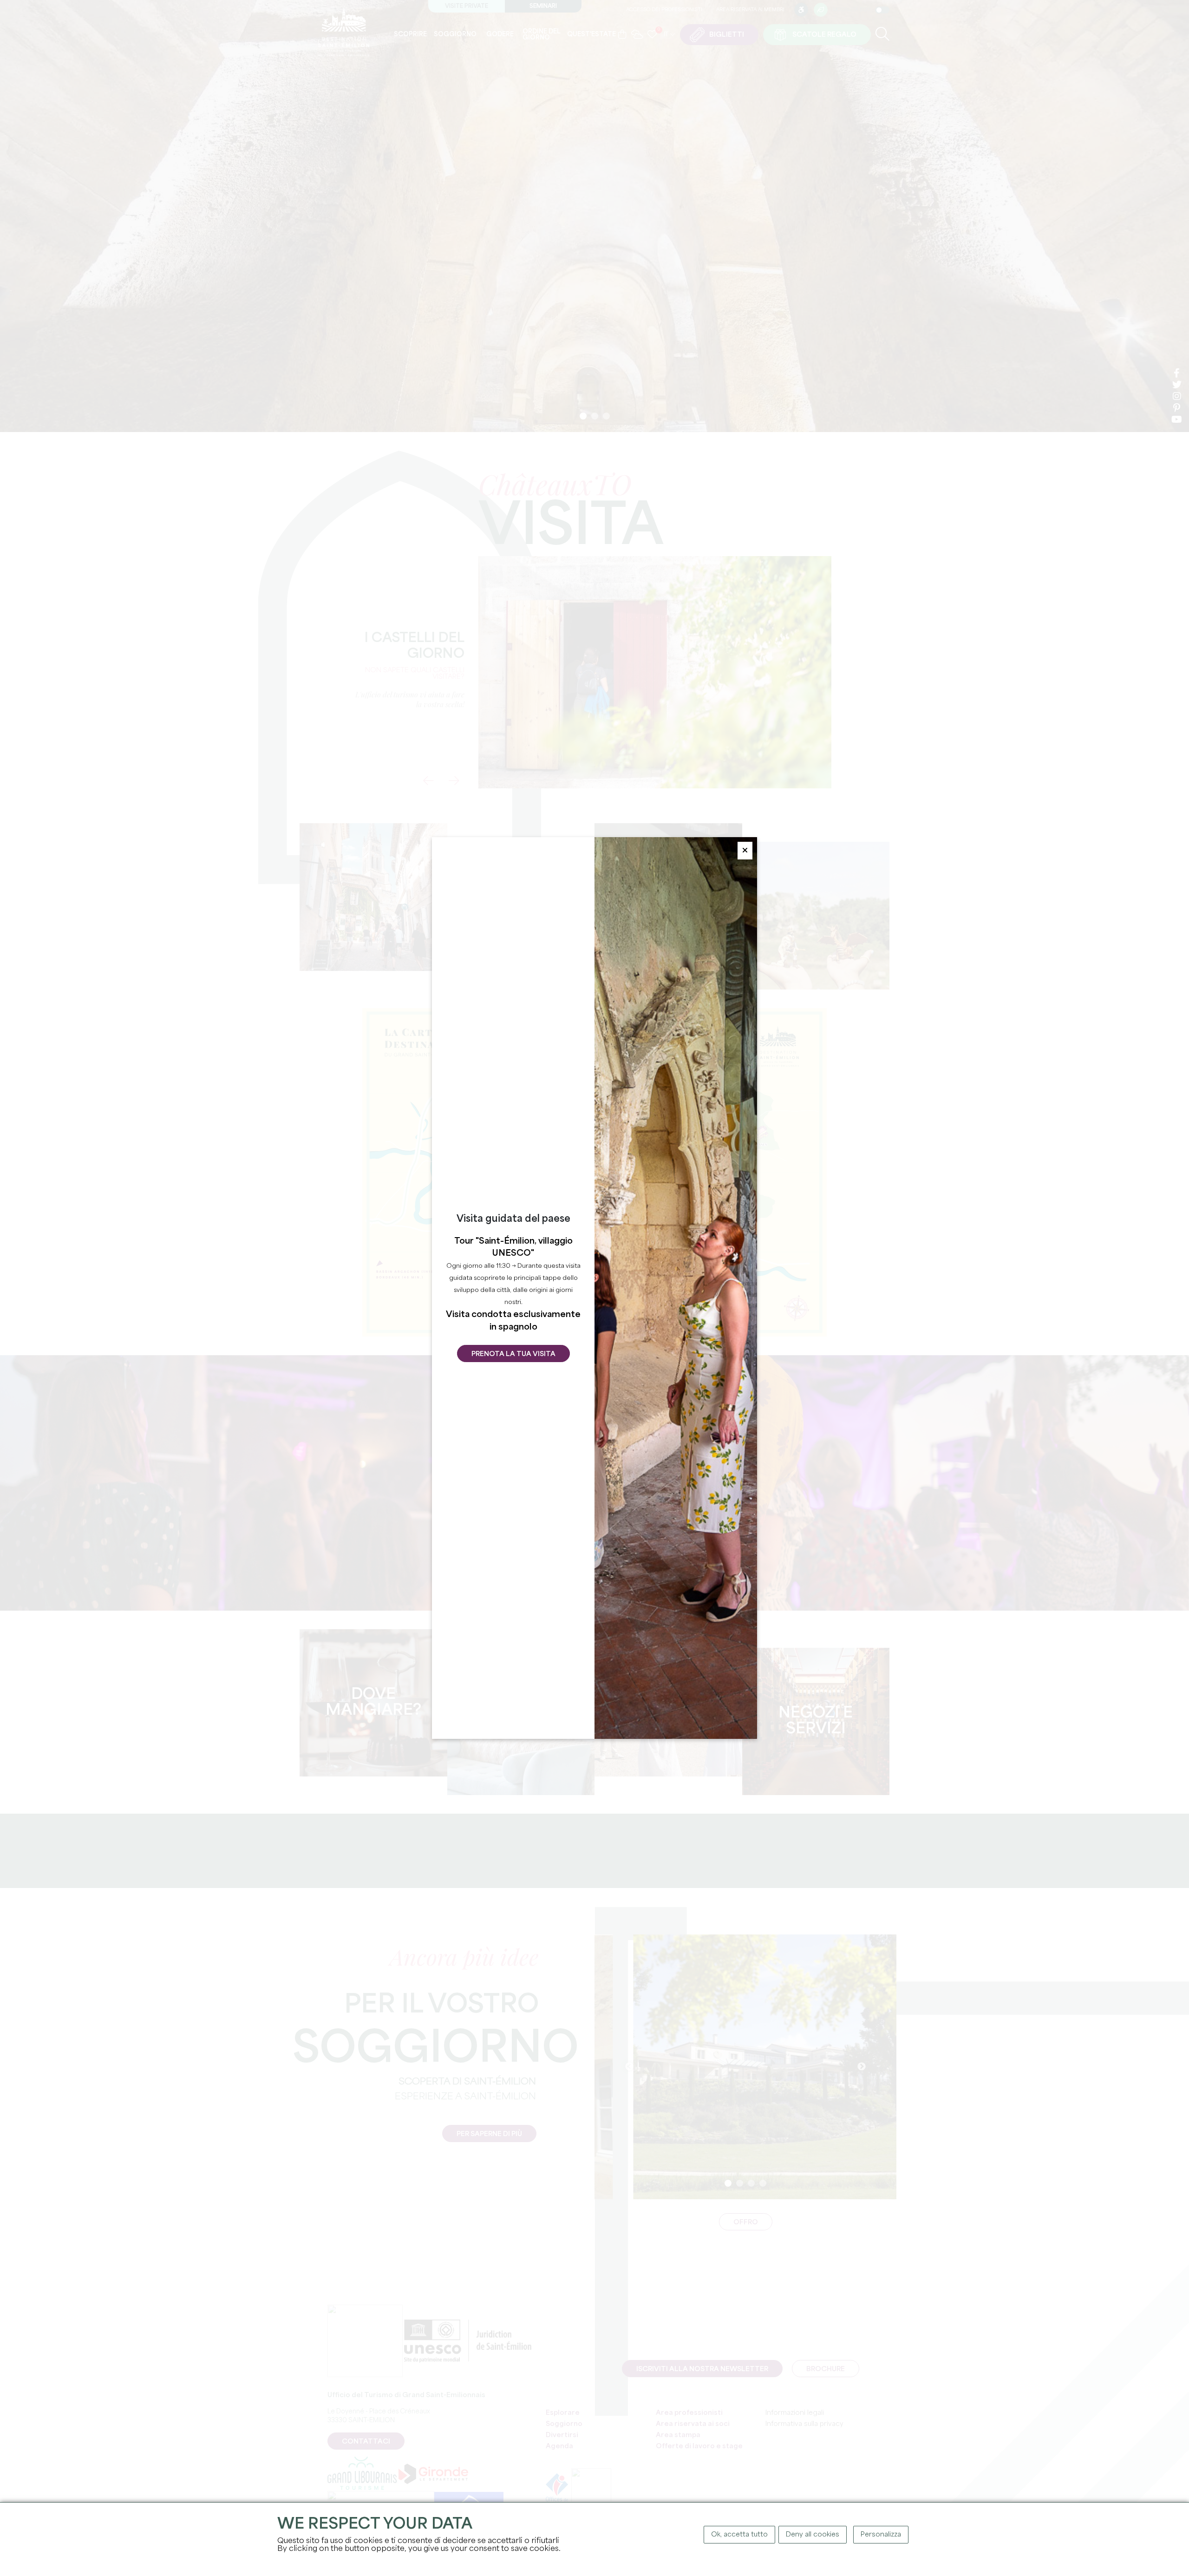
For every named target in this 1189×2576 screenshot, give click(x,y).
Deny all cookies (813, 2535)
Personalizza (881, 2535)
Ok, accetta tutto (739, 2535)
